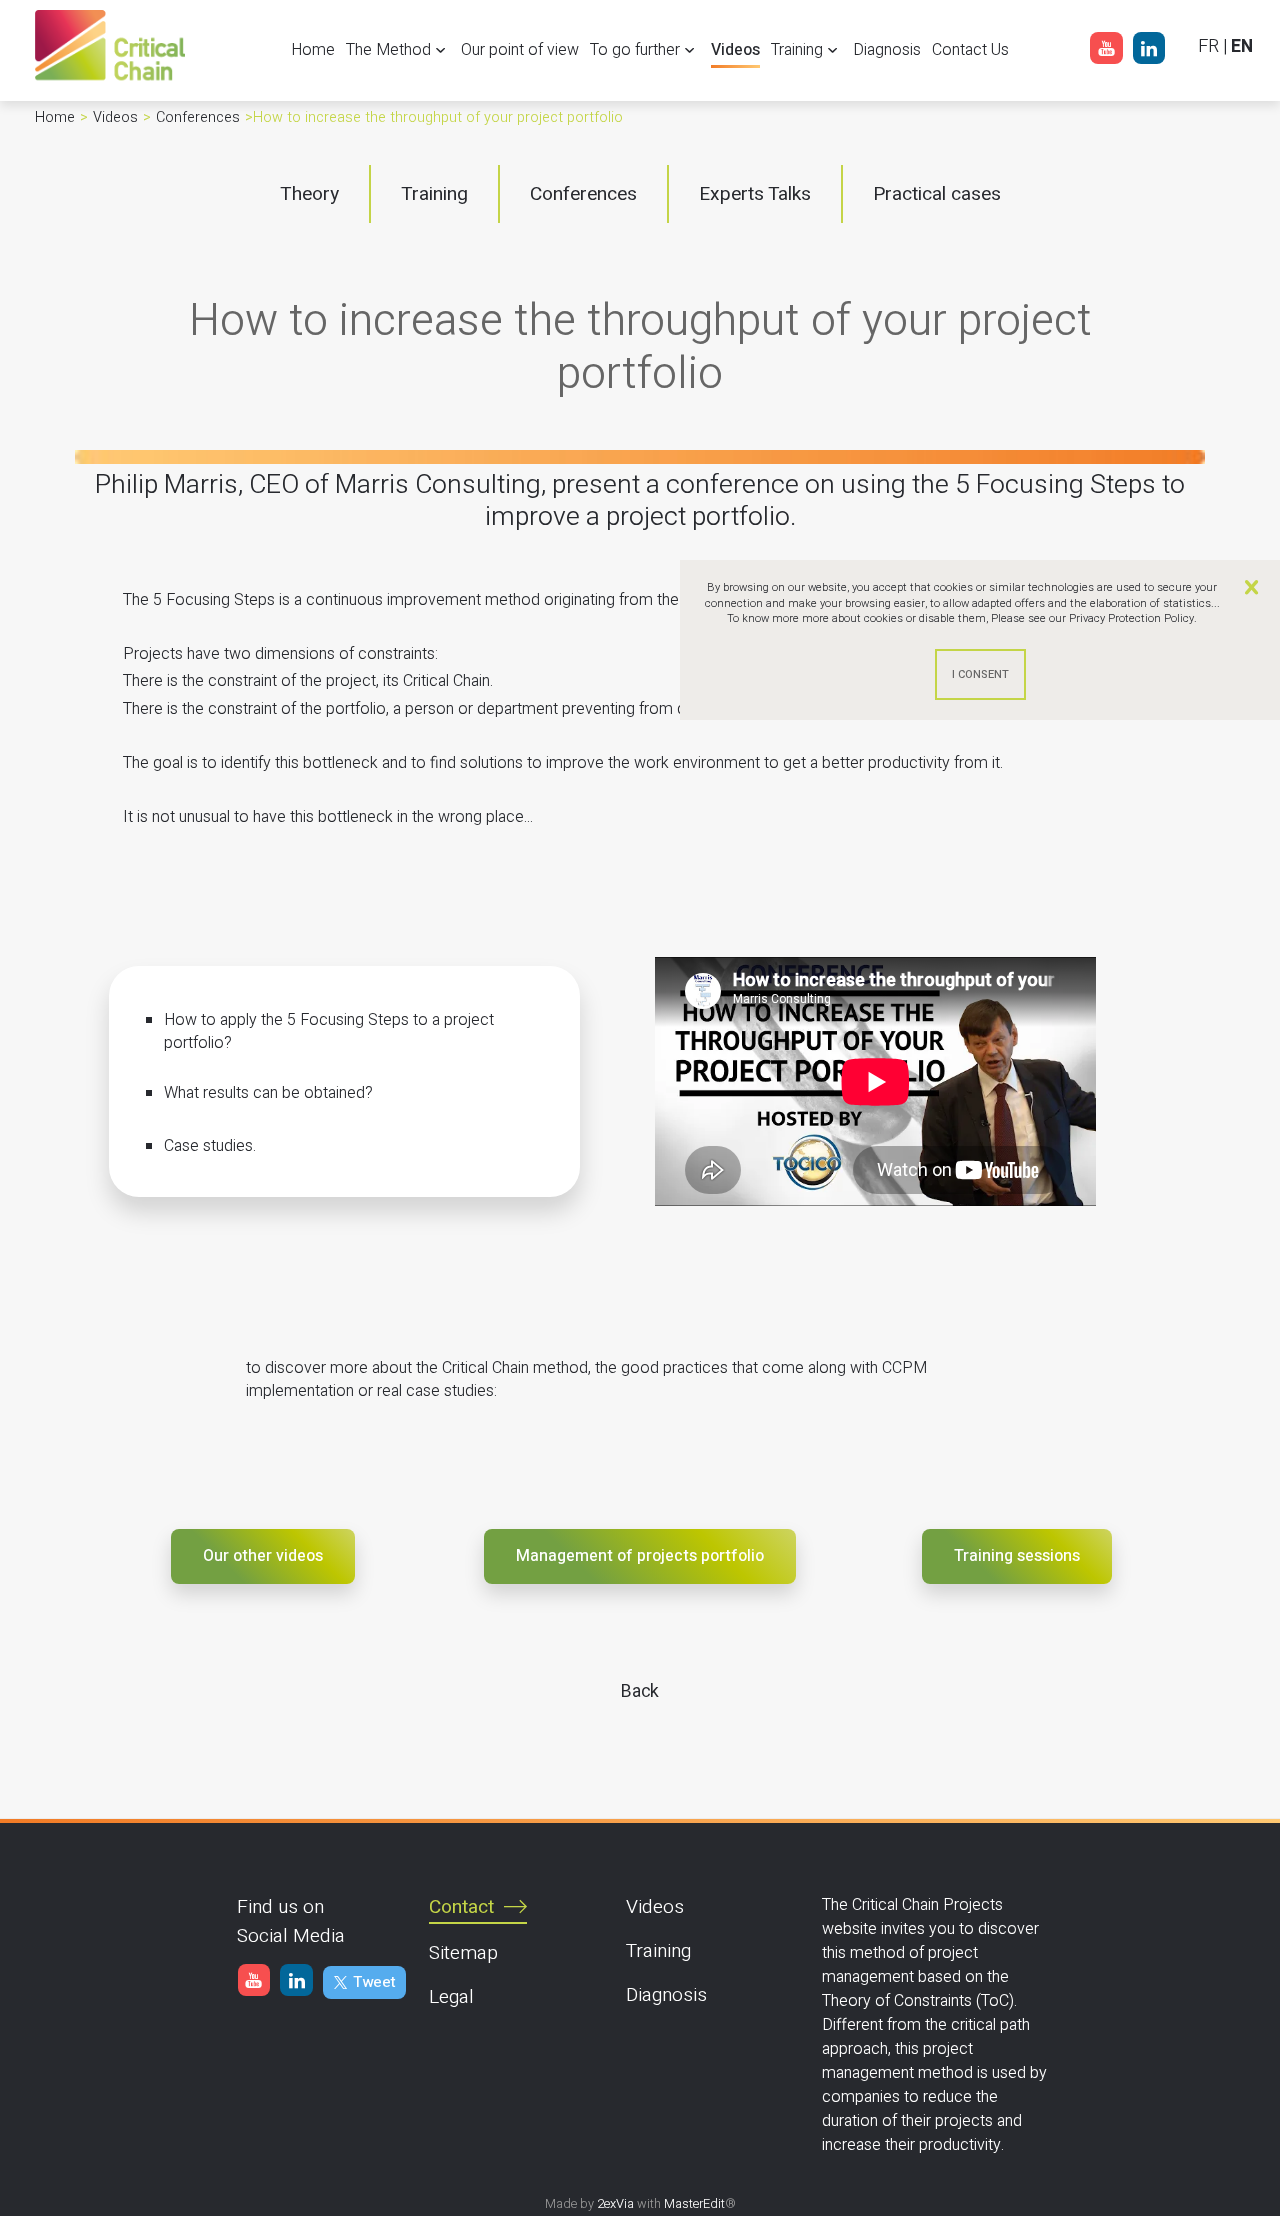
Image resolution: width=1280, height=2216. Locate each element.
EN (1242, 46)
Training (658, 1951)
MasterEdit (694, 2204)
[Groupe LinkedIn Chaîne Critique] (1149, 52)
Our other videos (263, 1556)
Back (639, 1691)
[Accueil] (110, 80)
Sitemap (463, 1953)
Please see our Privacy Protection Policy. (1094, 618)
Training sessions (1017, 1556)
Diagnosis (666, 1995)
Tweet (374, 1982)
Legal (451, 1997)
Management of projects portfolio (640, 1556)
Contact (461, 1907)
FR (1208, 46)
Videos (655, 1907)
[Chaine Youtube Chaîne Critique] (1106, 52)
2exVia (615, 2204)
